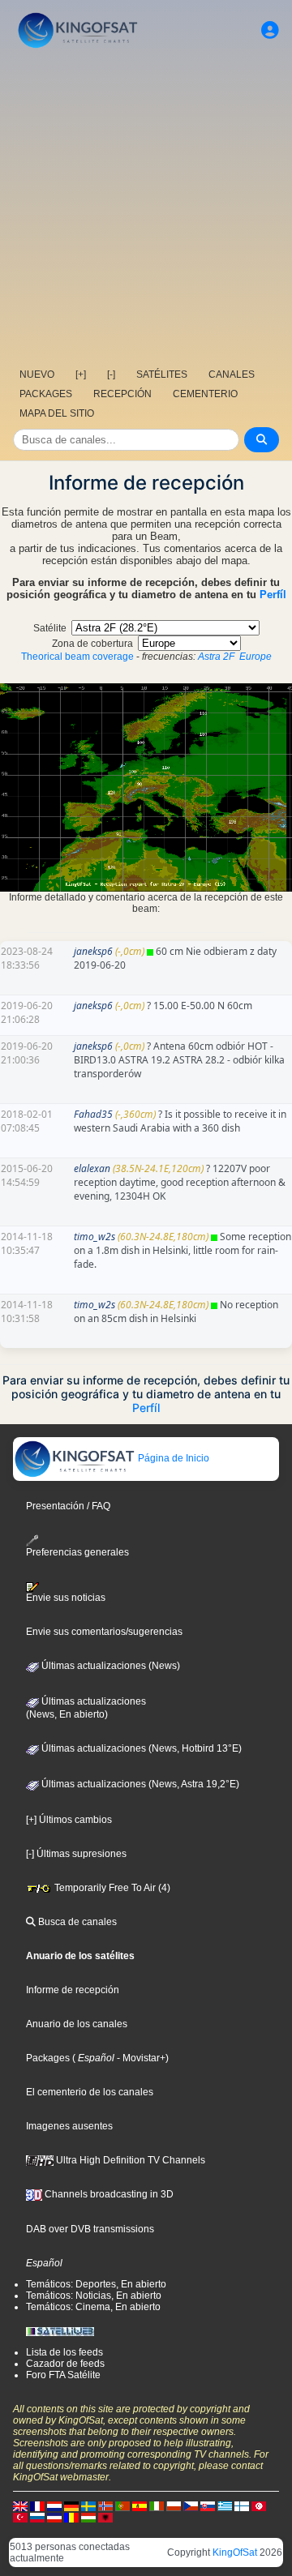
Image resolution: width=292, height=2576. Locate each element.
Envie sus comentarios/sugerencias (104, 1632)
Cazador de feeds (65, 2364)
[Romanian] (71, 2517)
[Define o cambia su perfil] (270, 30)
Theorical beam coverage (77, 657)
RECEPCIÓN (122, 394)
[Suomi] (242, 2505)
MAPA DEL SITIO (57, 413)
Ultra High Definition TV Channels (129, 2160)
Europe (255, 657)
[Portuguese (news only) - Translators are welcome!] (122, 2505)
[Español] (140, 2505)
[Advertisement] (146, 207)
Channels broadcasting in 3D (108, 2194)
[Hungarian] (88, 2517)
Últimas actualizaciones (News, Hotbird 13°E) (140, 1748)
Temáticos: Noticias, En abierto (94, 2296)
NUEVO (37, 374)
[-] (111, 374)
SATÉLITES (162, 374)
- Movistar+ (140, 2058)
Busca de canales (76, 1922)
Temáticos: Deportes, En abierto (96, 2284)
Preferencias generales (77, 1552)
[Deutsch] (71, 2505)
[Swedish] (88, 2505)
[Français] (37, 2505)
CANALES (232, 374)
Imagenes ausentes (69, 2126)
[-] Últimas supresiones (76, 1854)
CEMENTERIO (205, 394)
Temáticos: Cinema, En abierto (93, 2307)
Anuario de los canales (77, 2024)
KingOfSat (235, 2552)
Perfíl (273, 595)
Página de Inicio (172, 1458)
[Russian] (37, 2517)
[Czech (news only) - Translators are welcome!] (191, 2505)
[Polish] (174, 2505)
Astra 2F (216, 657)
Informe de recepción (73, 1990)
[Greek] (225, 2505)
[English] (20, 2505)
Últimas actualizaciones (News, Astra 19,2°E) (139, 1784)
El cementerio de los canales (90, 2092)
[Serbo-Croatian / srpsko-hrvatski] (54, 2517)
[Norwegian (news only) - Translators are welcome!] (105, 2505)
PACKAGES (46, 394)
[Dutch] (54, 2505)
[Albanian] (105, 2517)
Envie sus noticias (66, 1598)
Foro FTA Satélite (63, 2375)
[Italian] (157, 2505)
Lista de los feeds (64, 2352)
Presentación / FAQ (68, 1506)
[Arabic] (259, 2505)
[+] (81, 374)
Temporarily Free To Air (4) (111, 1888)
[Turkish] (20, 2517)
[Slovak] (208, 2505)
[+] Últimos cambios (69, 1820)
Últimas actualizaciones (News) (109, 1666)
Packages (48, 2058)
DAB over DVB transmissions (90, 2229)
